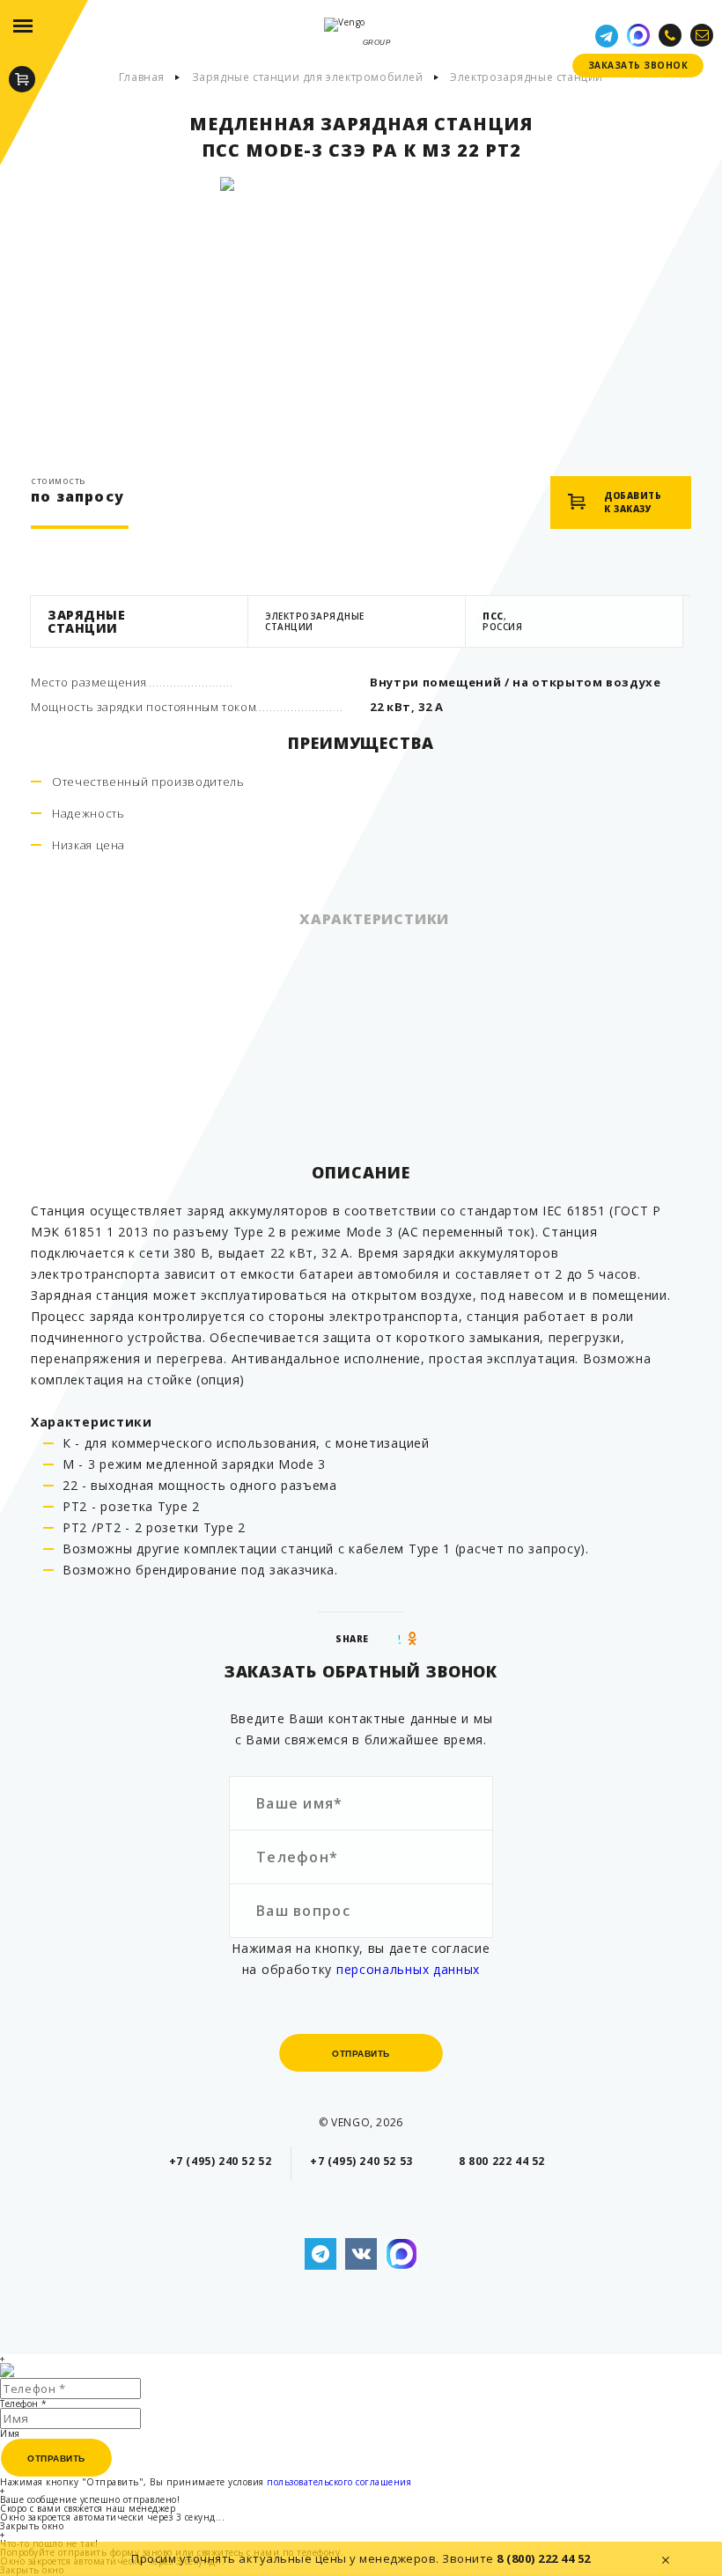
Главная (142, 77)
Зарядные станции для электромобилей (308, 77)
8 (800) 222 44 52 (544, 2558)
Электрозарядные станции (527, 77)
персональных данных (408, 1969)
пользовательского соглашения (339, 2482)
